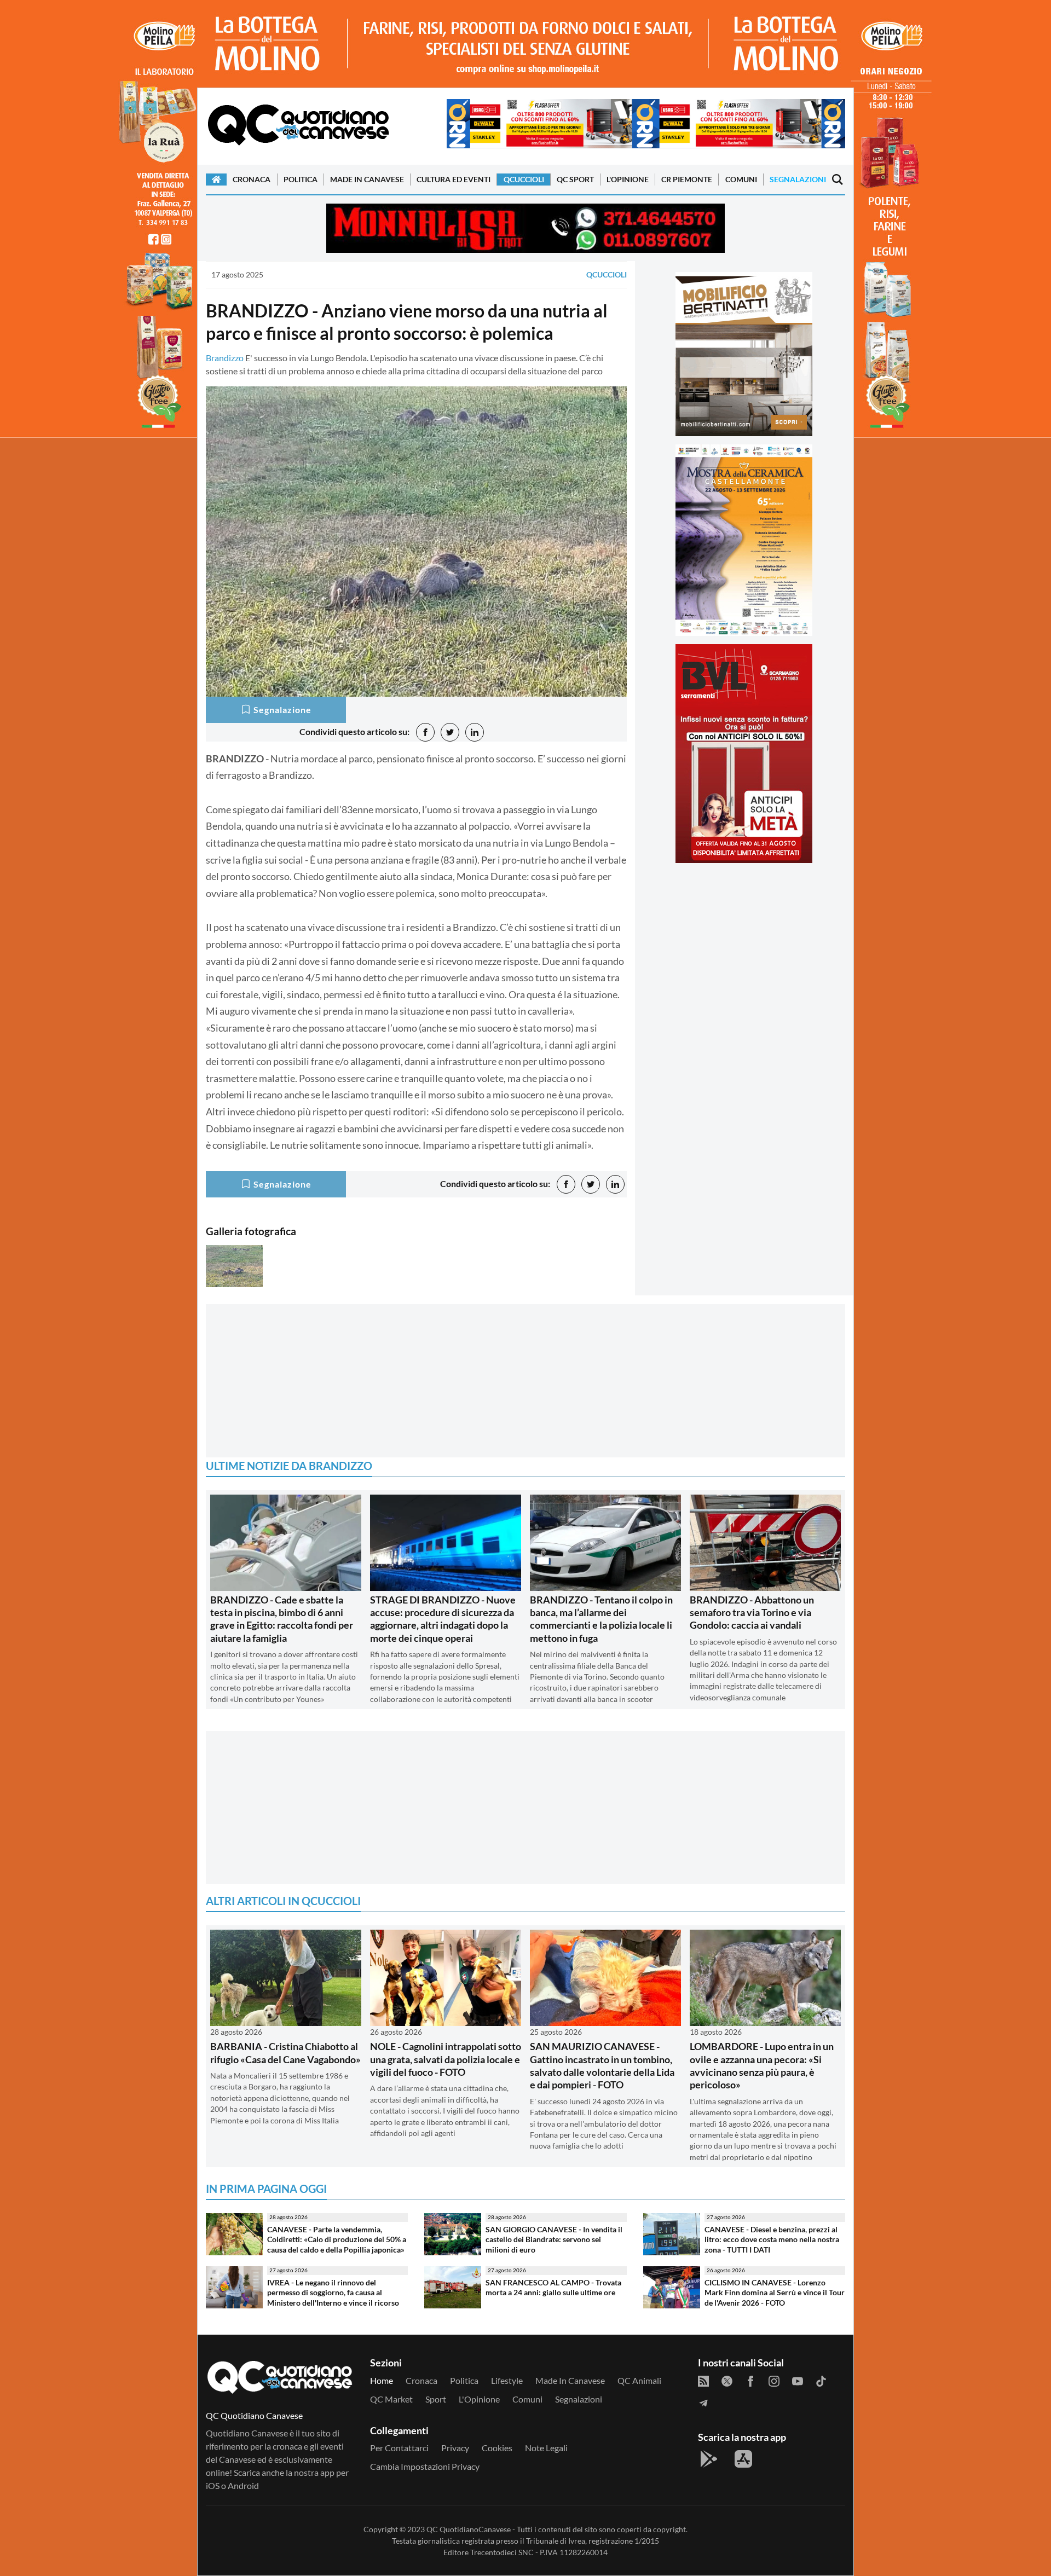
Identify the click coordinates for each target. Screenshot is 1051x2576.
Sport (436, 2399)
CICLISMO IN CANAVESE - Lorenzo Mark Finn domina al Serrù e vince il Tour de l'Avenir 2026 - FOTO (775, 2293)
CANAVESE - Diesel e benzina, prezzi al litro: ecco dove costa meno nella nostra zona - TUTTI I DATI (772, 2239)
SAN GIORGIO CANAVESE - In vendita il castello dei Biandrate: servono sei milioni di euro (554, 2239)
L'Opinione (628, 179)
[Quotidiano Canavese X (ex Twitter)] (727, 2381)
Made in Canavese (367, 179)
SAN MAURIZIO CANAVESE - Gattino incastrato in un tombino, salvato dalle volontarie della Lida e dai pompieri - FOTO (602, 2065)
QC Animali (639, 2380)
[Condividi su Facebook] (425, 732)
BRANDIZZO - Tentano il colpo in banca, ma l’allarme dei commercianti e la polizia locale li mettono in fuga (601, 1619)
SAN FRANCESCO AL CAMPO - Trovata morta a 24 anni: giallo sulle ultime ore (553, 2288)
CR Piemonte (687, 179)
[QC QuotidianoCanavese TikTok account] (821, 2381)
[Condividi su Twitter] (450, 732)
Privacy (455, 2448)
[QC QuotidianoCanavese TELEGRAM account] (703, 2403)
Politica (301, 179)
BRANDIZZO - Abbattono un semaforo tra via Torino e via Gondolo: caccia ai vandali (752, 1613)
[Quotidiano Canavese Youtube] (798, 2381)
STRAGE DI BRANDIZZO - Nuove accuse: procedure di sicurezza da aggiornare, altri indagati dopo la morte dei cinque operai (443, 1619)
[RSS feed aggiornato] (703, 2381)
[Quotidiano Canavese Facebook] (750, 2381)
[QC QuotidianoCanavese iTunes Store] (743, 2459)
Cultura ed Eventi (454, 179)
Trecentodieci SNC (502, 2552)
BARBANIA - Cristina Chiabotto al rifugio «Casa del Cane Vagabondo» (285, 2053)
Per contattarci (399, 2448)
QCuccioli (524, 179)
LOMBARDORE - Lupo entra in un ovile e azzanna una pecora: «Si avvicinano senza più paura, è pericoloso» (762, 2065)
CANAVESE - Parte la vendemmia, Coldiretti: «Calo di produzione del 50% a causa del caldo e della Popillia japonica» (337, 2239)
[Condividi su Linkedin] (475, 732)
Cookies (497, 2448)
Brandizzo (225, 358)
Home (382, 2380)
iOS (213, 2485)
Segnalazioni (798, 179)
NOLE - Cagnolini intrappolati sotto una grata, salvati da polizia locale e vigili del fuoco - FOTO (446, 2059)
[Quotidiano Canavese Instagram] (774, 2381)
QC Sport (575, 179)
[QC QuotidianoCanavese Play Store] (709, 2459)
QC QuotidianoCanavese (469, 2529)
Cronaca (252, 179)
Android (243, 2485)
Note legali (546, 2448)
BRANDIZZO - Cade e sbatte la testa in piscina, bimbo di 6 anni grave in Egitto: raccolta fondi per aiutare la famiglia (282, 1619)
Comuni (741, 179)
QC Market (391, 2399)
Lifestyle (507, 2380)
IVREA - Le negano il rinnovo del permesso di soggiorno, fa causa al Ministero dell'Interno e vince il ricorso (333, 2293)
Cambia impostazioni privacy (425, 2466)
